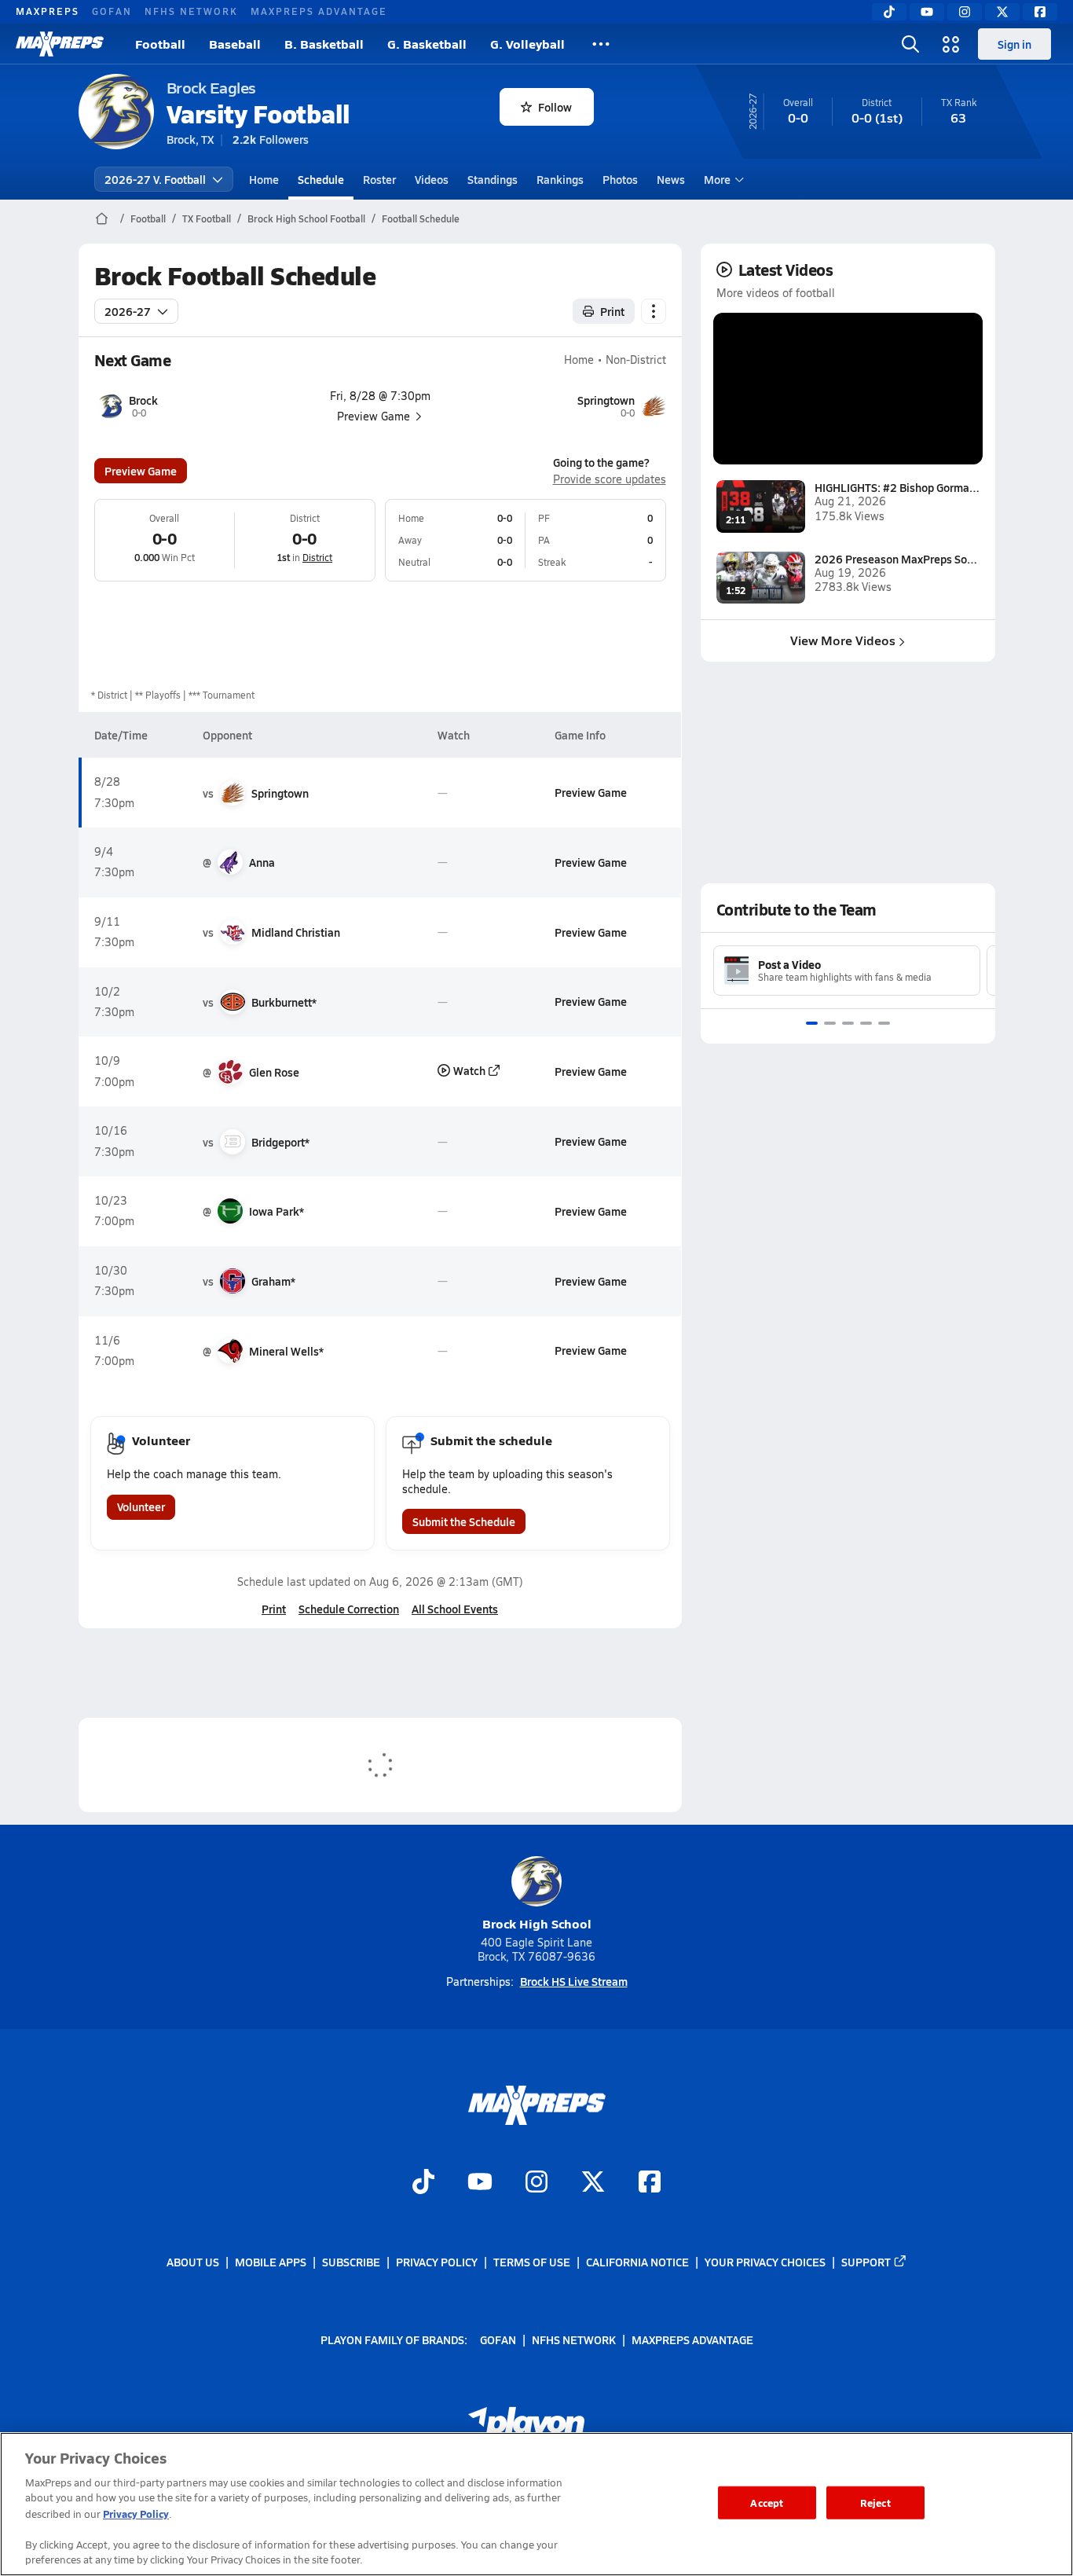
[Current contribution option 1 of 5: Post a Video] (812, 1023)
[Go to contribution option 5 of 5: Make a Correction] (884, 1023)
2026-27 (128, 311)
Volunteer (141, 1506)
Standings (493, 179)
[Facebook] (1040, 12)
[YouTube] (927, 12)
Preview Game (141, 471)
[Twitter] (1002, 12)
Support (866, 2262)
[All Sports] (601, 44)
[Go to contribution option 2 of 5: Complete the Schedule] (830, 1023)
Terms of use (532, 2262)
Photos (620, 179)
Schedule (321, 179)
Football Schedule (421, 218)
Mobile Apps (271, 2262)
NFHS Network (191, 11)
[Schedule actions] (654, 311)
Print (612, 311)
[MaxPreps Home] (60, 44)
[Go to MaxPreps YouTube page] (480, 2183)
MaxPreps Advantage (319, 11)
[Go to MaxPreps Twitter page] (593, 2183)
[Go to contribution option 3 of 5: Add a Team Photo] (848, 1023)
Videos (432, 179)
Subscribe (351, 2262)
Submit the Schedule (464, 1521)
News (671, 179)
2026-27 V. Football (155, 179)
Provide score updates (610, 479)
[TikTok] (889, 12)
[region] (536, 2504)
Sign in (1014, 44)
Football (160, 44)
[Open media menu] (951, 44)
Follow (555, 107)
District (317, 557)
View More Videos (843, 640)
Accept (767, 2503)
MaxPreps (48, 11)
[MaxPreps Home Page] (102, 218)
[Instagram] (965, 12)
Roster (379, 179)
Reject (875, 2503)
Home (264, 179)
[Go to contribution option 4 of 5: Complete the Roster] (866, 1023)
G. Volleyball (527, 44)
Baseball (235, 44)
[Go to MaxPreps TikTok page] (423, 2183)
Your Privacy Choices (765, 2262)
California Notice (637, 2262)
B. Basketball (324, 44)
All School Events (455, 1609)
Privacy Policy (437, 2262)
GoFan (112, 11)
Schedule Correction (349, 1609)
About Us (193, 2262)
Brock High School (537, 1923)
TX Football (207, 218)
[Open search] (910, 44)
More (717, 179)
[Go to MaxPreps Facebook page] (650, 2183)
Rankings (560, 179)
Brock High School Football (306, 218)
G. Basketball (427, 44)
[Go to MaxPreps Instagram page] (536, 2183)
